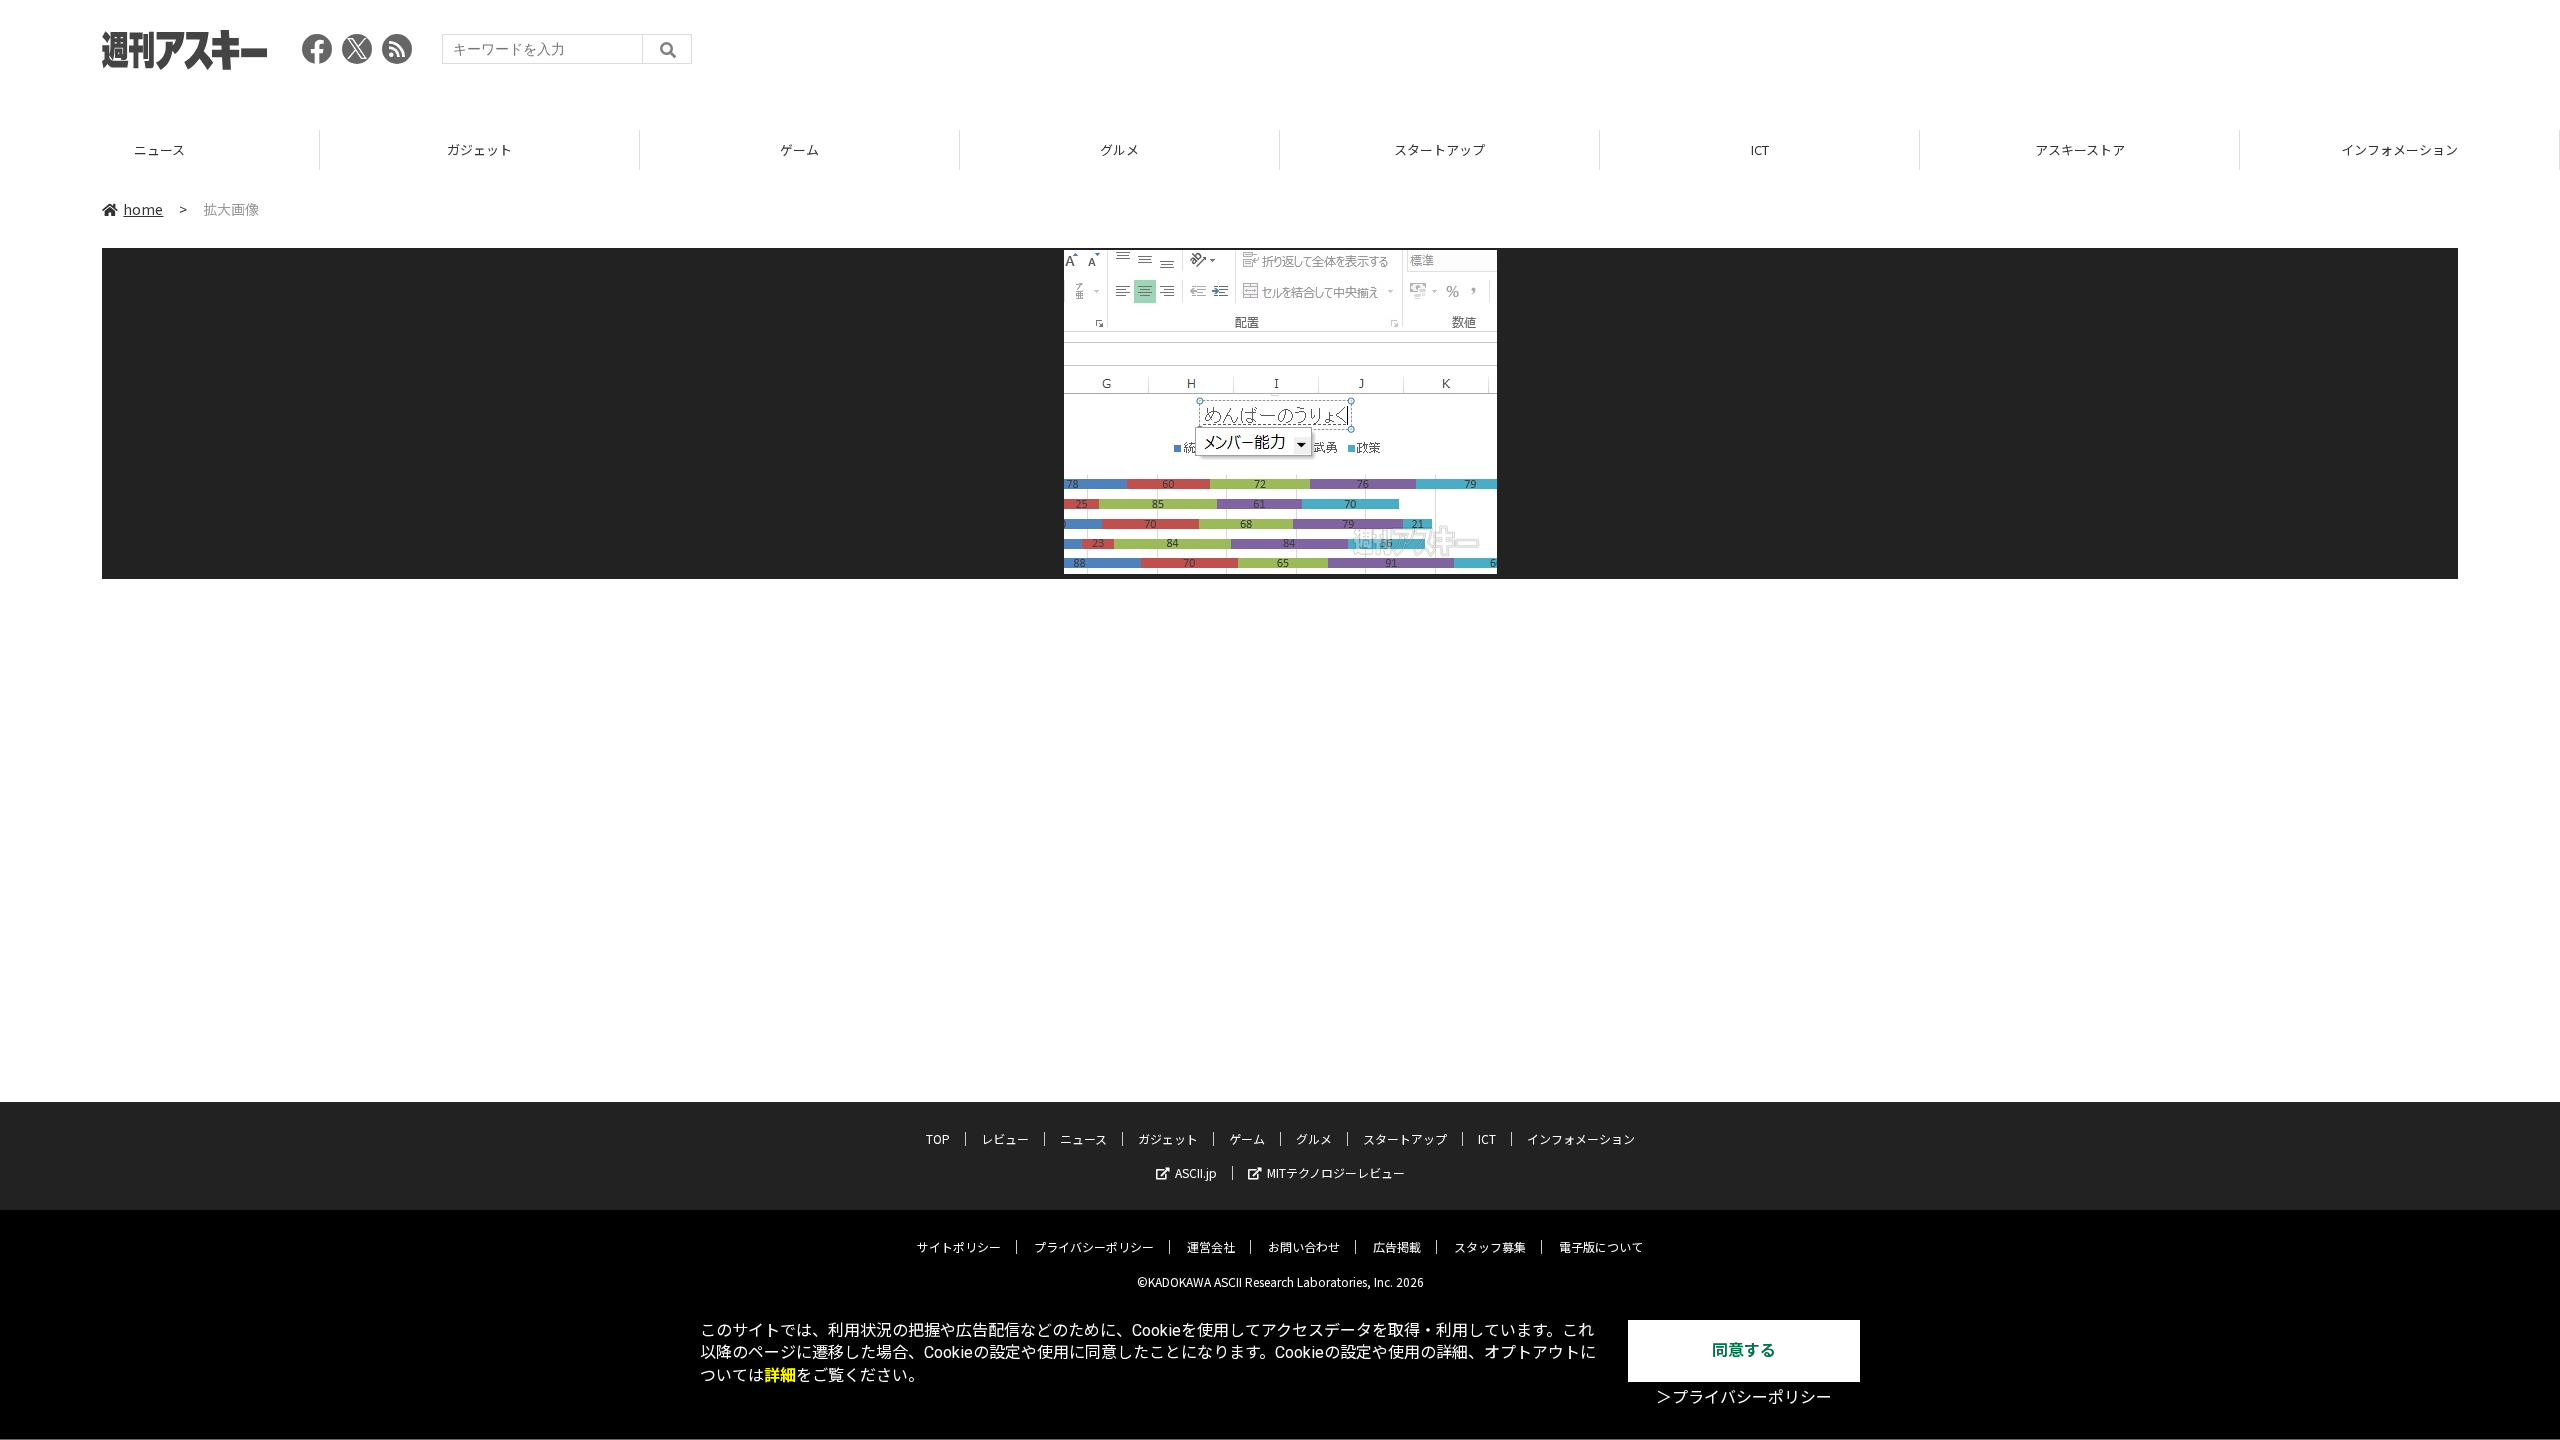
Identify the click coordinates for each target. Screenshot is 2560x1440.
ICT (1447, 149)
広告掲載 (1397, 1246)
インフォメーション (2087, 149)
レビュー (1005, 1138)
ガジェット (167, 149)
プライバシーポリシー (1094, 1246)
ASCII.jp (1196, 1172)
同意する (1744, 1350)
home (143, 209)
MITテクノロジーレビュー (1336, 1172)
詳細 (780, 1375)
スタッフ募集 (1490, 1246)
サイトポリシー (959, 1246)
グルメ (807, 149)
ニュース (1083, 1138)
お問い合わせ (1304, 1246)
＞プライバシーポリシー (1744, 1397)
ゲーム (487, 149)
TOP (938, 1138)
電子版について (1601, 1246)
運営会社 (1211, 1246)
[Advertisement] (2094, 55)
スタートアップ (1127, 149)
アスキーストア (1767, 149)
